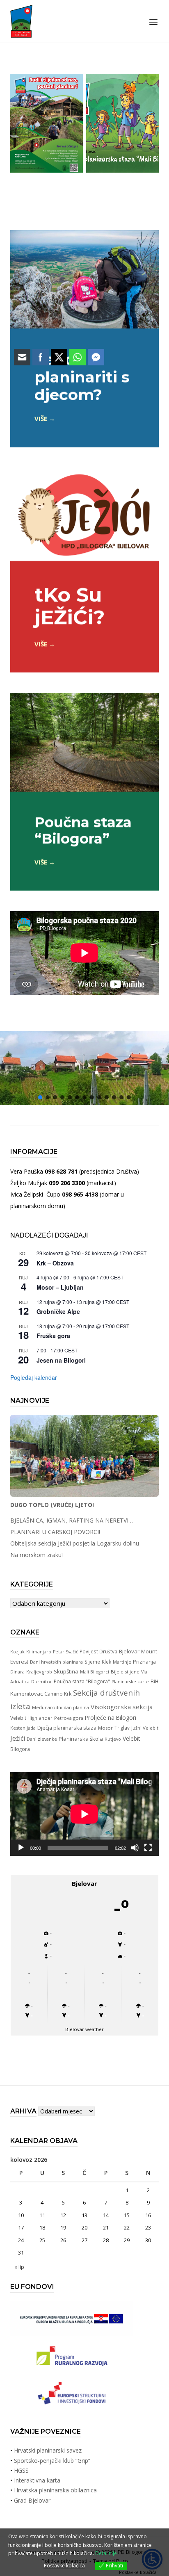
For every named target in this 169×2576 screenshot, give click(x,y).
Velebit (131, 1738)
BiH (154, 1681)
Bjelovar (129, 1651)
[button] (107, 1097)
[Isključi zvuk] (135, 1848)
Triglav (122, 1728)
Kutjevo (113, 1739)
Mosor (105, 1728)
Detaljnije (106, 2553)
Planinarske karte (130, 1682)
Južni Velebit (145, 1728)
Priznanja (144, 1662)
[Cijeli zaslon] (148, 1848)
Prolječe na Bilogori (111, 1718)
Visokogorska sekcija (122, 1707)
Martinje (122, 1662)
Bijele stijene (125, 1672)
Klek (106, 1662)
